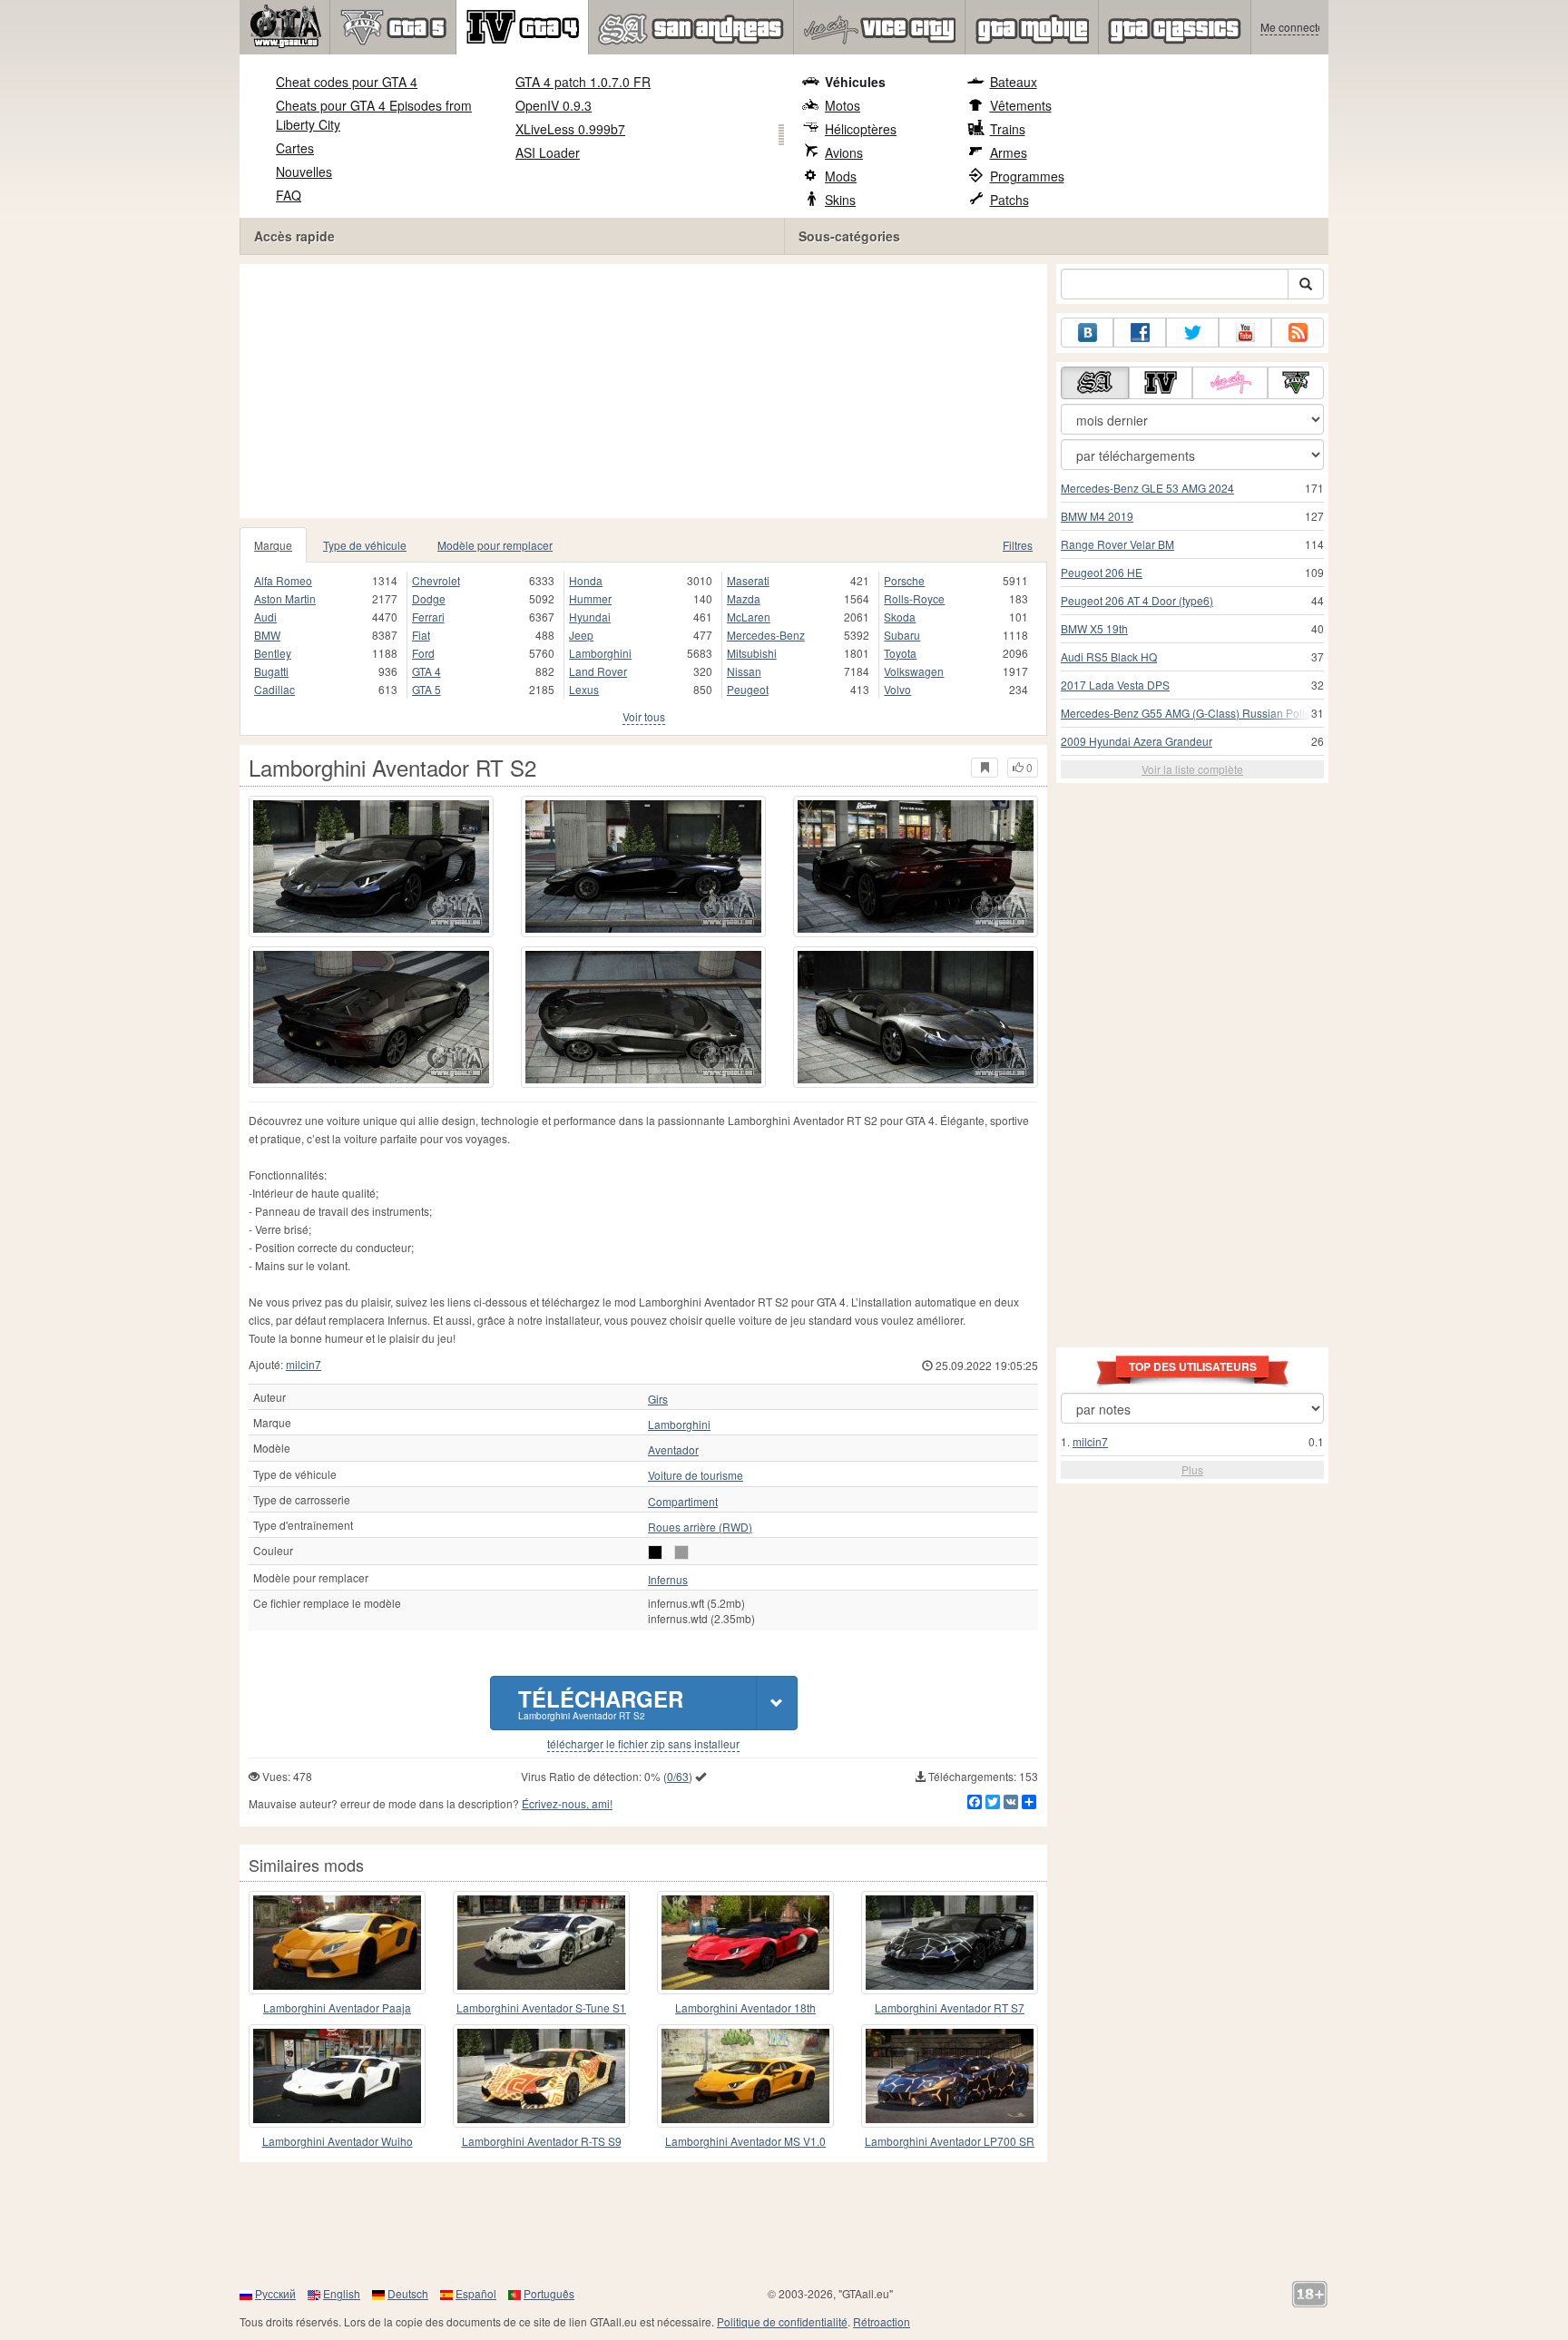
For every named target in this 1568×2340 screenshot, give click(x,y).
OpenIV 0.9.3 (554, 105)
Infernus (668, 1580)
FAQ (289, 195)
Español (476, 2293)
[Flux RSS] (1298, 333)
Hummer (590, 598)
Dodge (429, 598)
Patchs (1009, 200)
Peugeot (748, 689)
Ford (423, 653)
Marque (273, 545)
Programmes (1027, 176)
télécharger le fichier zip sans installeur (643, 1744)
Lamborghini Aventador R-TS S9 (542, 2141)
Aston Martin (285, 598)
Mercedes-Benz (766, 635)
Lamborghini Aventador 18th (745, 2007)
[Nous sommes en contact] (1087, 333)
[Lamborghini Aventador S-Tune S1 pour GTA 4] (541, 1943)
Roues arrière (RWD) (700, 1527)
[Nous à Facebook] (1140, 333)
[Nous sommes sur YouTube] (1245, 333)
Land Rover (598, 671)
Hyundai (590, 617)
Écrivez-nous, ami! (567, 1803)
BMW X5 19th (1094, 628)
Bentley (273, 653)
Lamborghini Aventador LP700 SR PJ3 (950, 2142)
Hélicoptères (861, 129)
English (342, 2293)
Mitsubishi (752, 653)
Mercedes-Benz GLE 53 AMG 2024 (1147, 488)
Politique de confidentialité (782, 2321)
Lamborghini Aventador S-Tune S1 (541, 2007)
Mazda (744, 598)
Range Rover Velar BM (1117, 544)
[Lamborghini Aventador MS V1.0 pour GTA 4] (745, 2076)
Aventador (673, 1450)
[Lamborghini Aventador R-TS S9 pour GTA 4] (541, 2076)
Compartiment (683, 1502)
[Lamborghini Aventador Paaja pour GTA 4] (337, 1943)
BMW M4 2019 (1097, 516)
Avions (844, 152)
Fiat (421, 635)
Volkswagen (914, 671)
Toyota (900, 653)
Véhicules (855, 82)
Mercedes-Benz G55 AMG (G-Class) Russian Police (1189, 713)
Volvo (897, 689)
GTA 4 (426, 671)
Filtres (1018, 545)
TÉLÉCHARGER (601, 1703)
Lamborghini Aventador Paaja (337, 2007)
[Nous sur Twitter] (1192, 333)
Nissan (744, 671)
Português (549, 2293)
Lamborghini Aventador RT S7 (950, 2007)
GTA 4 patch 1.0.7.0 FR (583, 82)
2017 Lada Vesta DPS (1115, 685)
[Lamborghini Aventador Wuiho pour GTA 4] (337, 2076)
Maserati (748, 580)
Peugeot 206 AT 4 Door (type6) (1137, 600)
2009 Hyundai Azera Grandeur (1137, 741)
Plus (1192, 1469)
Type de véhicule (365, 545)
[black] (655, 1552)
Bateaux (1014, 82)
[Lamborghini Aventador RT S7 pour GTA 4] (950, 1943)
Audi (265, 617)
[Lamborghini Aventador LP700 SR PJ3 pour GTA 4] (950, 2076)
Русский (275, 2293)
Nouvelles (304, 171)
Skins (840, 200)
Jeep (581, 635)
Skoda (900, 617)
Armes (1009, 152)
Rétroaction (882, 2321)
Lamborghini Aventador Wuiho (338, 2141)
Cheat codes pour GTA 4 (347, 82)
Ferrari (428, 617)
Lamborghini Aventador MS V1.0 (745, 2141)
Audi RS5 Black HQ (1109, 656)
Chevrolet (436, 580)
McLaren (749, 617)
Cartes (295, 148)
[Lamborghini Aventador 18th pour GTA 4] (745, 1943)
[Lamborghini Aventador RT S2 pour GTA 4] (371, 866)
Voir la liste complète (1192, 769)
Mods (841, 176)
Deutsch (408, 2293)
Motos (843, 105)
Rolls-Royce (914, 598)
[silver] (681, 1552)
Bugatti (271, 671)
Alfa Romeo (283, 580)
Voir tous (644, 716)
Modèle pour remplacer (495, 545)
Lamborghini (600, 653)
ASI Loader (548, 152)
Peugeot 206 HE (1102, 572)
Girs (658, 1399)
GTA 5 (426, 689)
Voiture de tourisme (696, 1475)
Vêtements (1021, 105)
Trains (1008, 129)
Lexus (584, 689)
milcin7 (304, 1364)
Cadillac (274, 689)
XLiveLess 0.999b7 (570, 129)
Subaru (902, 635)
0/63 (678, 1776)
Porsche (904, 580)
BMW (267, 635)
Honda (586, 580)
